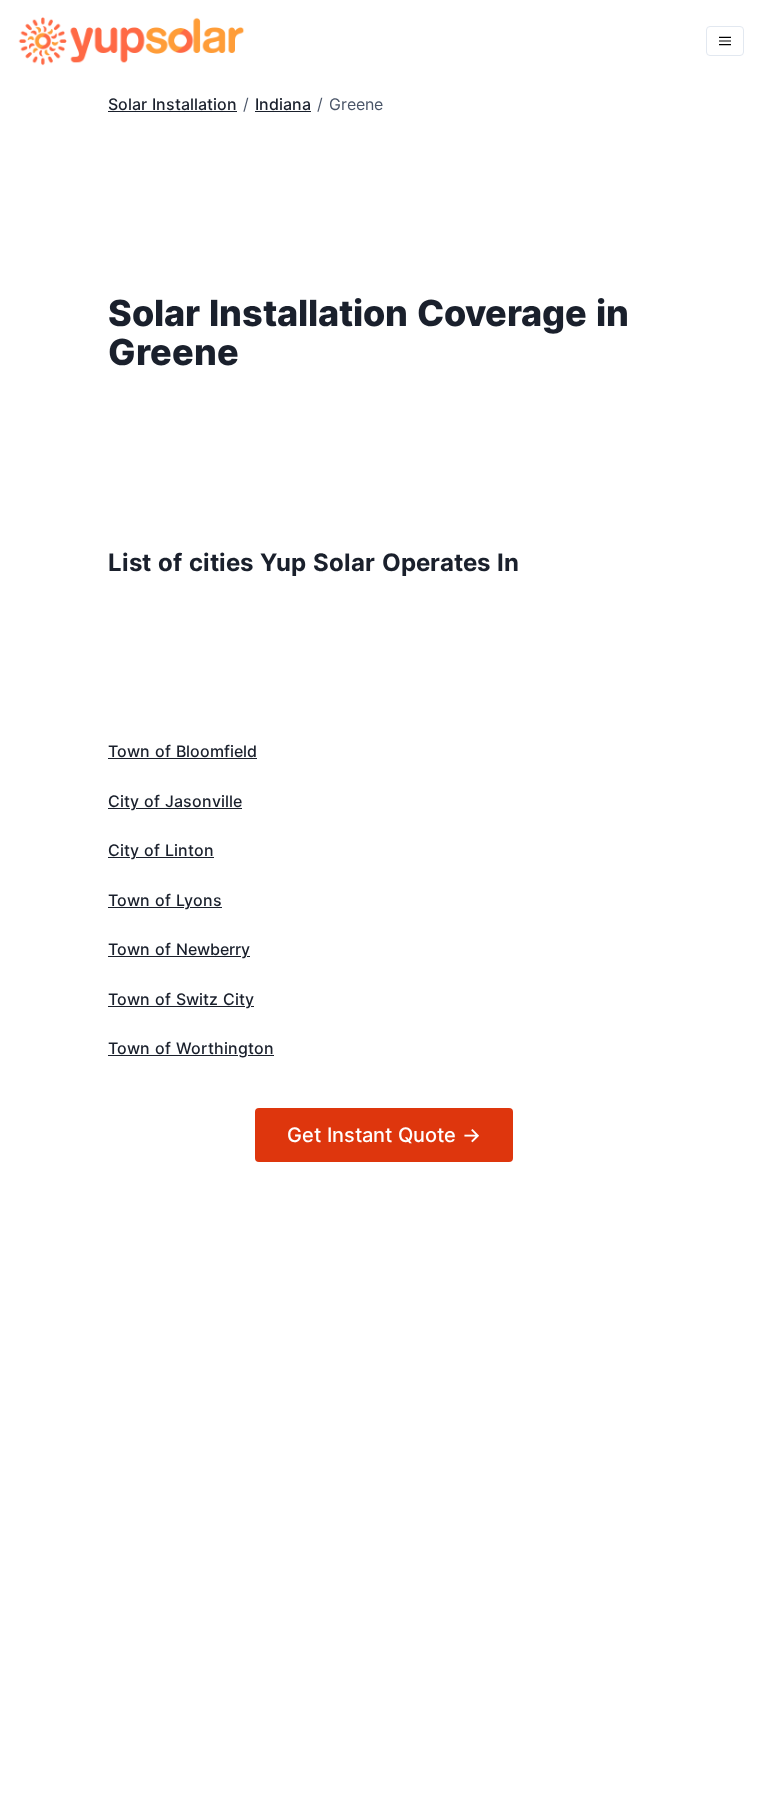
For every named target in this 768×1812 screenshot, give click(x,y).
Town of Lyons (165, 900)
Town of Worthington (191, 1048)
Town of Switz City (181, 999)
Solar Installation (172, 104)
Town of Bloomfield (182, 751)
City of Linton (161, 850)
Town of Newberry (179, 949)
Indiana (283, 104)
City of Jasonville (175, 801)
